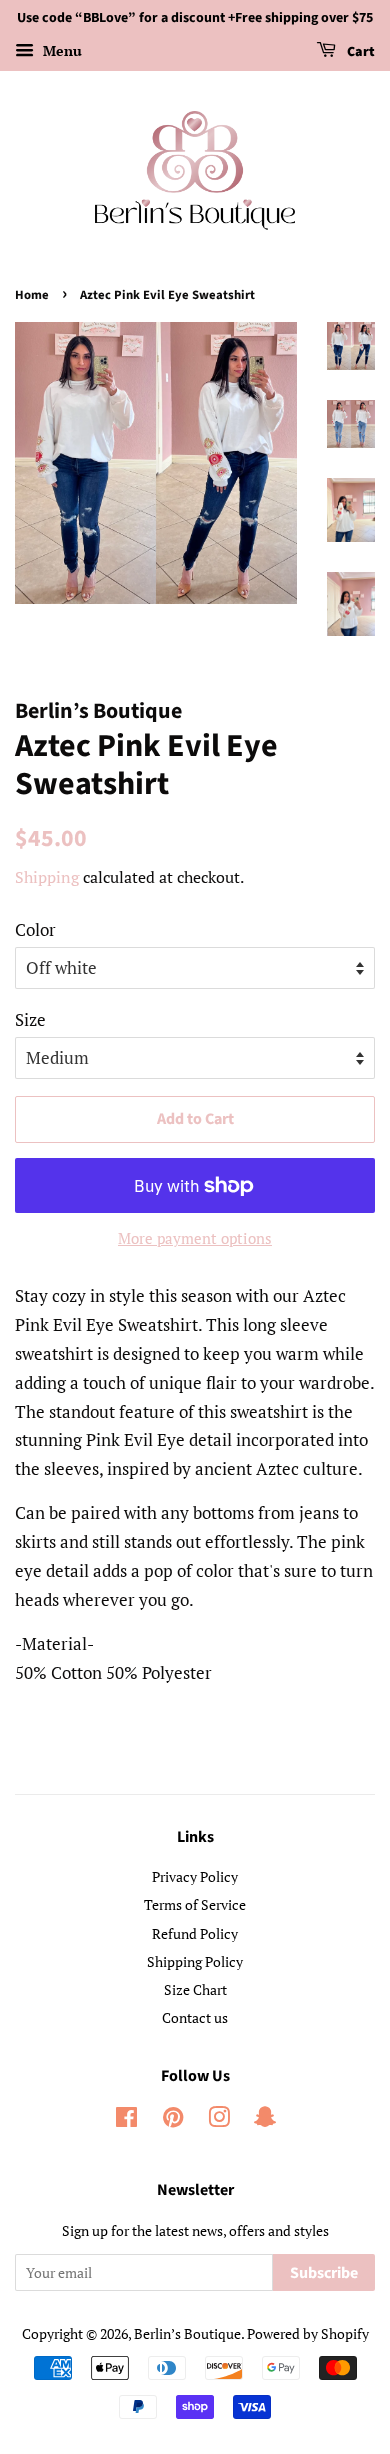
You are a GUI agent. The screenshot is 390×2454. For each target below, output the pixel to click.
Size (30, 1019)
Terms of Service (195, 1904)
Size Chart (195, 1989)
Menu (60, 50)
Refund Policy (195, 1933)
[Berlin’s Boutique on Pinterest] (173, 2120)
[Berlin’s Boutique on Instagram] (219, 2120)
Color (35, 929)
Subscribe (324, 2273)
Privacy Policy (195, 1876)
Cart (359, 52)
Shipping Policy (195, 1961)
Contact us (195, 2017)
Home (32, 295)
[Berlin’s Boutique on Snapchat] (265, 2120)
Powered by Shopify (308, 2333)
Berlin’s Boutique (187, 2333)
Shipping (47, 877)
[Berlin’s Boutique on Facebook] (126, 2120)
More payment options (195, 1238)
